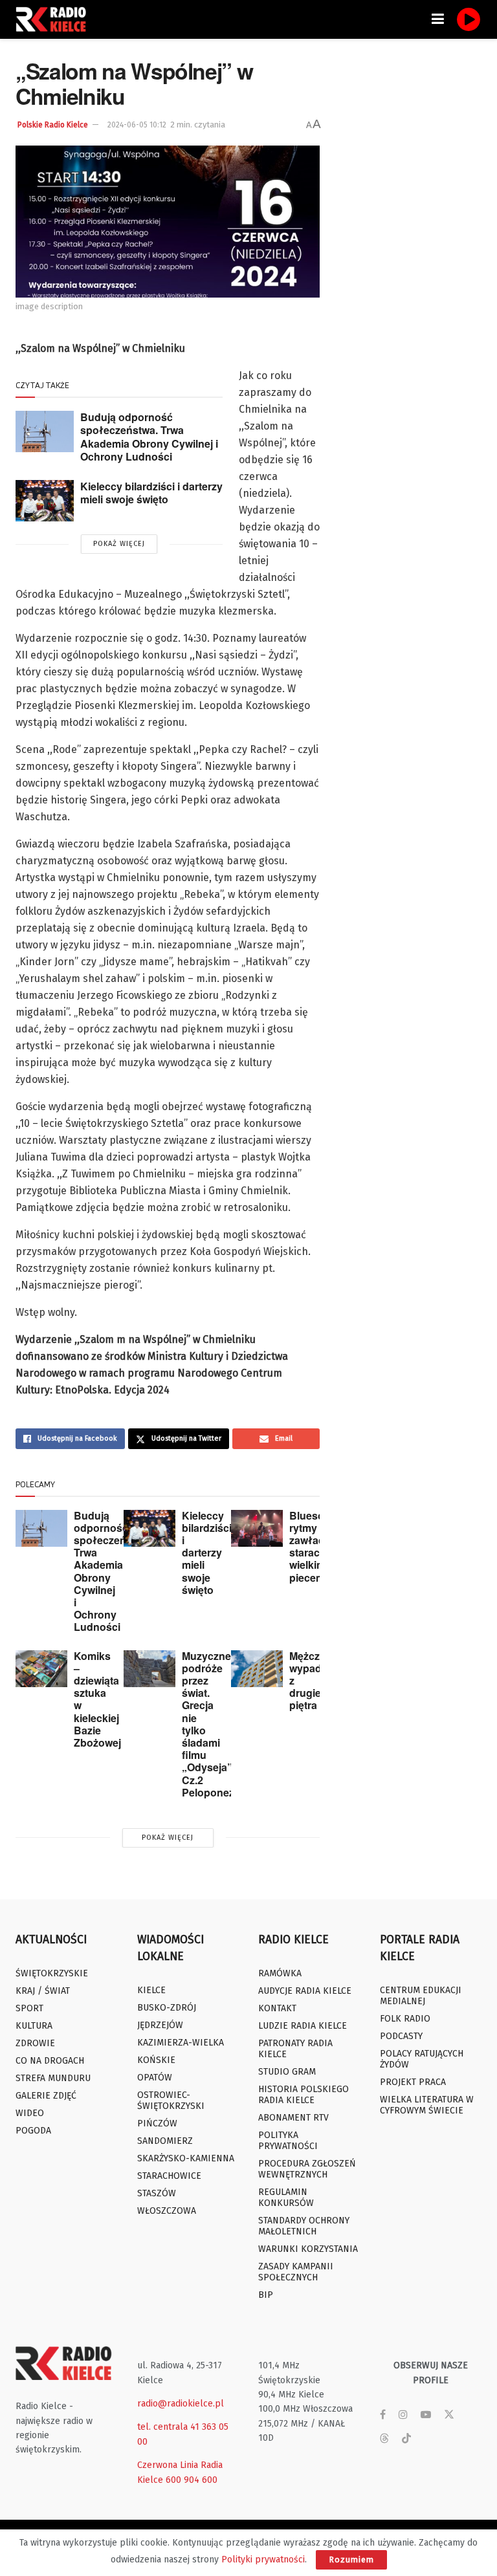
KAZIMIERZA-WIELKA (181, 2043)
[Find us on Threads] (384, 2439)
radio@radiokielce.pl (181, 2404)
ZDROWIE (35, 2043)
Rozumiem (351, 2560)
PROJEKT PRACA (413, 2082)
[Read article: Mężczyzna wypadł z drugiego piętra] (257, 1669)
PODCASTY (401, 2036)
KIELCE (151, 1990)
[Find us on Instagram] (403, 2415)
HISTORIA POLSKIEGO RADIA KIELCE (304, 2095)
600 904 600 (192, 2480)
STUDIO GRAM (287, 2072)
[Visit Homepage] (54, 19)
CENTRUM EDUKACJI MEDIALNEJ (421, 1996)
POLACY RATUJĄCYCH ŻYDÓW (422, 2059)
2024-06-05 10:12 (137, 125)
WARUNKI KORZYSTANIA (308, 2249)
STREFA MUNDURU (53, 2078)
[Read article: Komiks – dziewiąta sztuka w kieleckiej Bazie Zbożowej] (41, 1669)
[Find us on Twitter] (449, 2415)
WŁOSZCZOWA (167, 2211)
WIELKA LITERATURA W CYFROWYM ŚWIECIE (427, 2105)
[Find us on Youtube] (426, 2415)
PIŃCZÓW (157, 2123)
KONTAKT (277, 2008)
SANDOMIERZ (165, 2141)
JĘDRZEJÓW (160, 2025)
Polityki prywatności (263, 2560)
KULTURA (34, 2026)
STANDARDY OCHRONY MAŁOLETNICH (304, 2226)
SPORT (29, 2008)
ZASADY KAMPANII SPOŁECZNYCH (296, 2272)
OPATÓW (155, 2078)
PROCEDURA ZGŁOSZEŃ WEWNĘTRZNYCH (307, 2169)
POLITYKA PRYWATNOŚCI (288, 2141)
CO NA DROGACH (50, 2061)
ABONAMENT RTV (293, 2118)
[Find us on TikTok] (406, 2439)
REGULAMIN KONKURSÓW (286, 2198)
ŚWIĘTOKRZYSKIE (52, 1973)
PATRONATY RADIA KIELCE (295, 2049)
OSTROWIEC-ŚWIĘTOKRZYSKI (171, 2101)
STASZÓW (157, 2193)
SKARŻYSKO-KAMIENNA (186, 2158)
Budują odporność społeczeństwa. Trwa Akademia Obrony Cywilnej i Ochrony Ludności (149, 437)
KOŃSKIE (156, 2060)
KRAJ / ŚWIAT (43, 1991)
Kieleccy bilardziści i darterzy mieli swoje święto (151, 493)
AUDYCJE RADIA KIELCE (305, 1991)
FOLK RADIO (405, 2019)
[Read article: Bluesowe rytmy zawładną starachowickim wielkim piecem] (257, 1528)
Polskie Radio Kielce (53, 125)
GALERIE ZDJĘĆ (46, 2096)
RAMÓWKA (280, 1973)
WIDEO (30, 2113)
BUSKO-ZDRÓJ (167, 2008)
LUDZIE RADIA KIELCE (303, 2026)
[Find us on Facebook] (383, 2415)
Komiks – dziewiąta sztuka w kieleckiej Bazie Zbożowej (97, 1699)
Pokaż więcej (119, 544)
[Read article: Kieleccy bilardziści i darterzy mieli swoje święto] (45, 501)
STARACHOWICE (169, 2176)
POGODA (33, 2131)
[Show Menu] (438, 19)
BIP (266, 2295)
